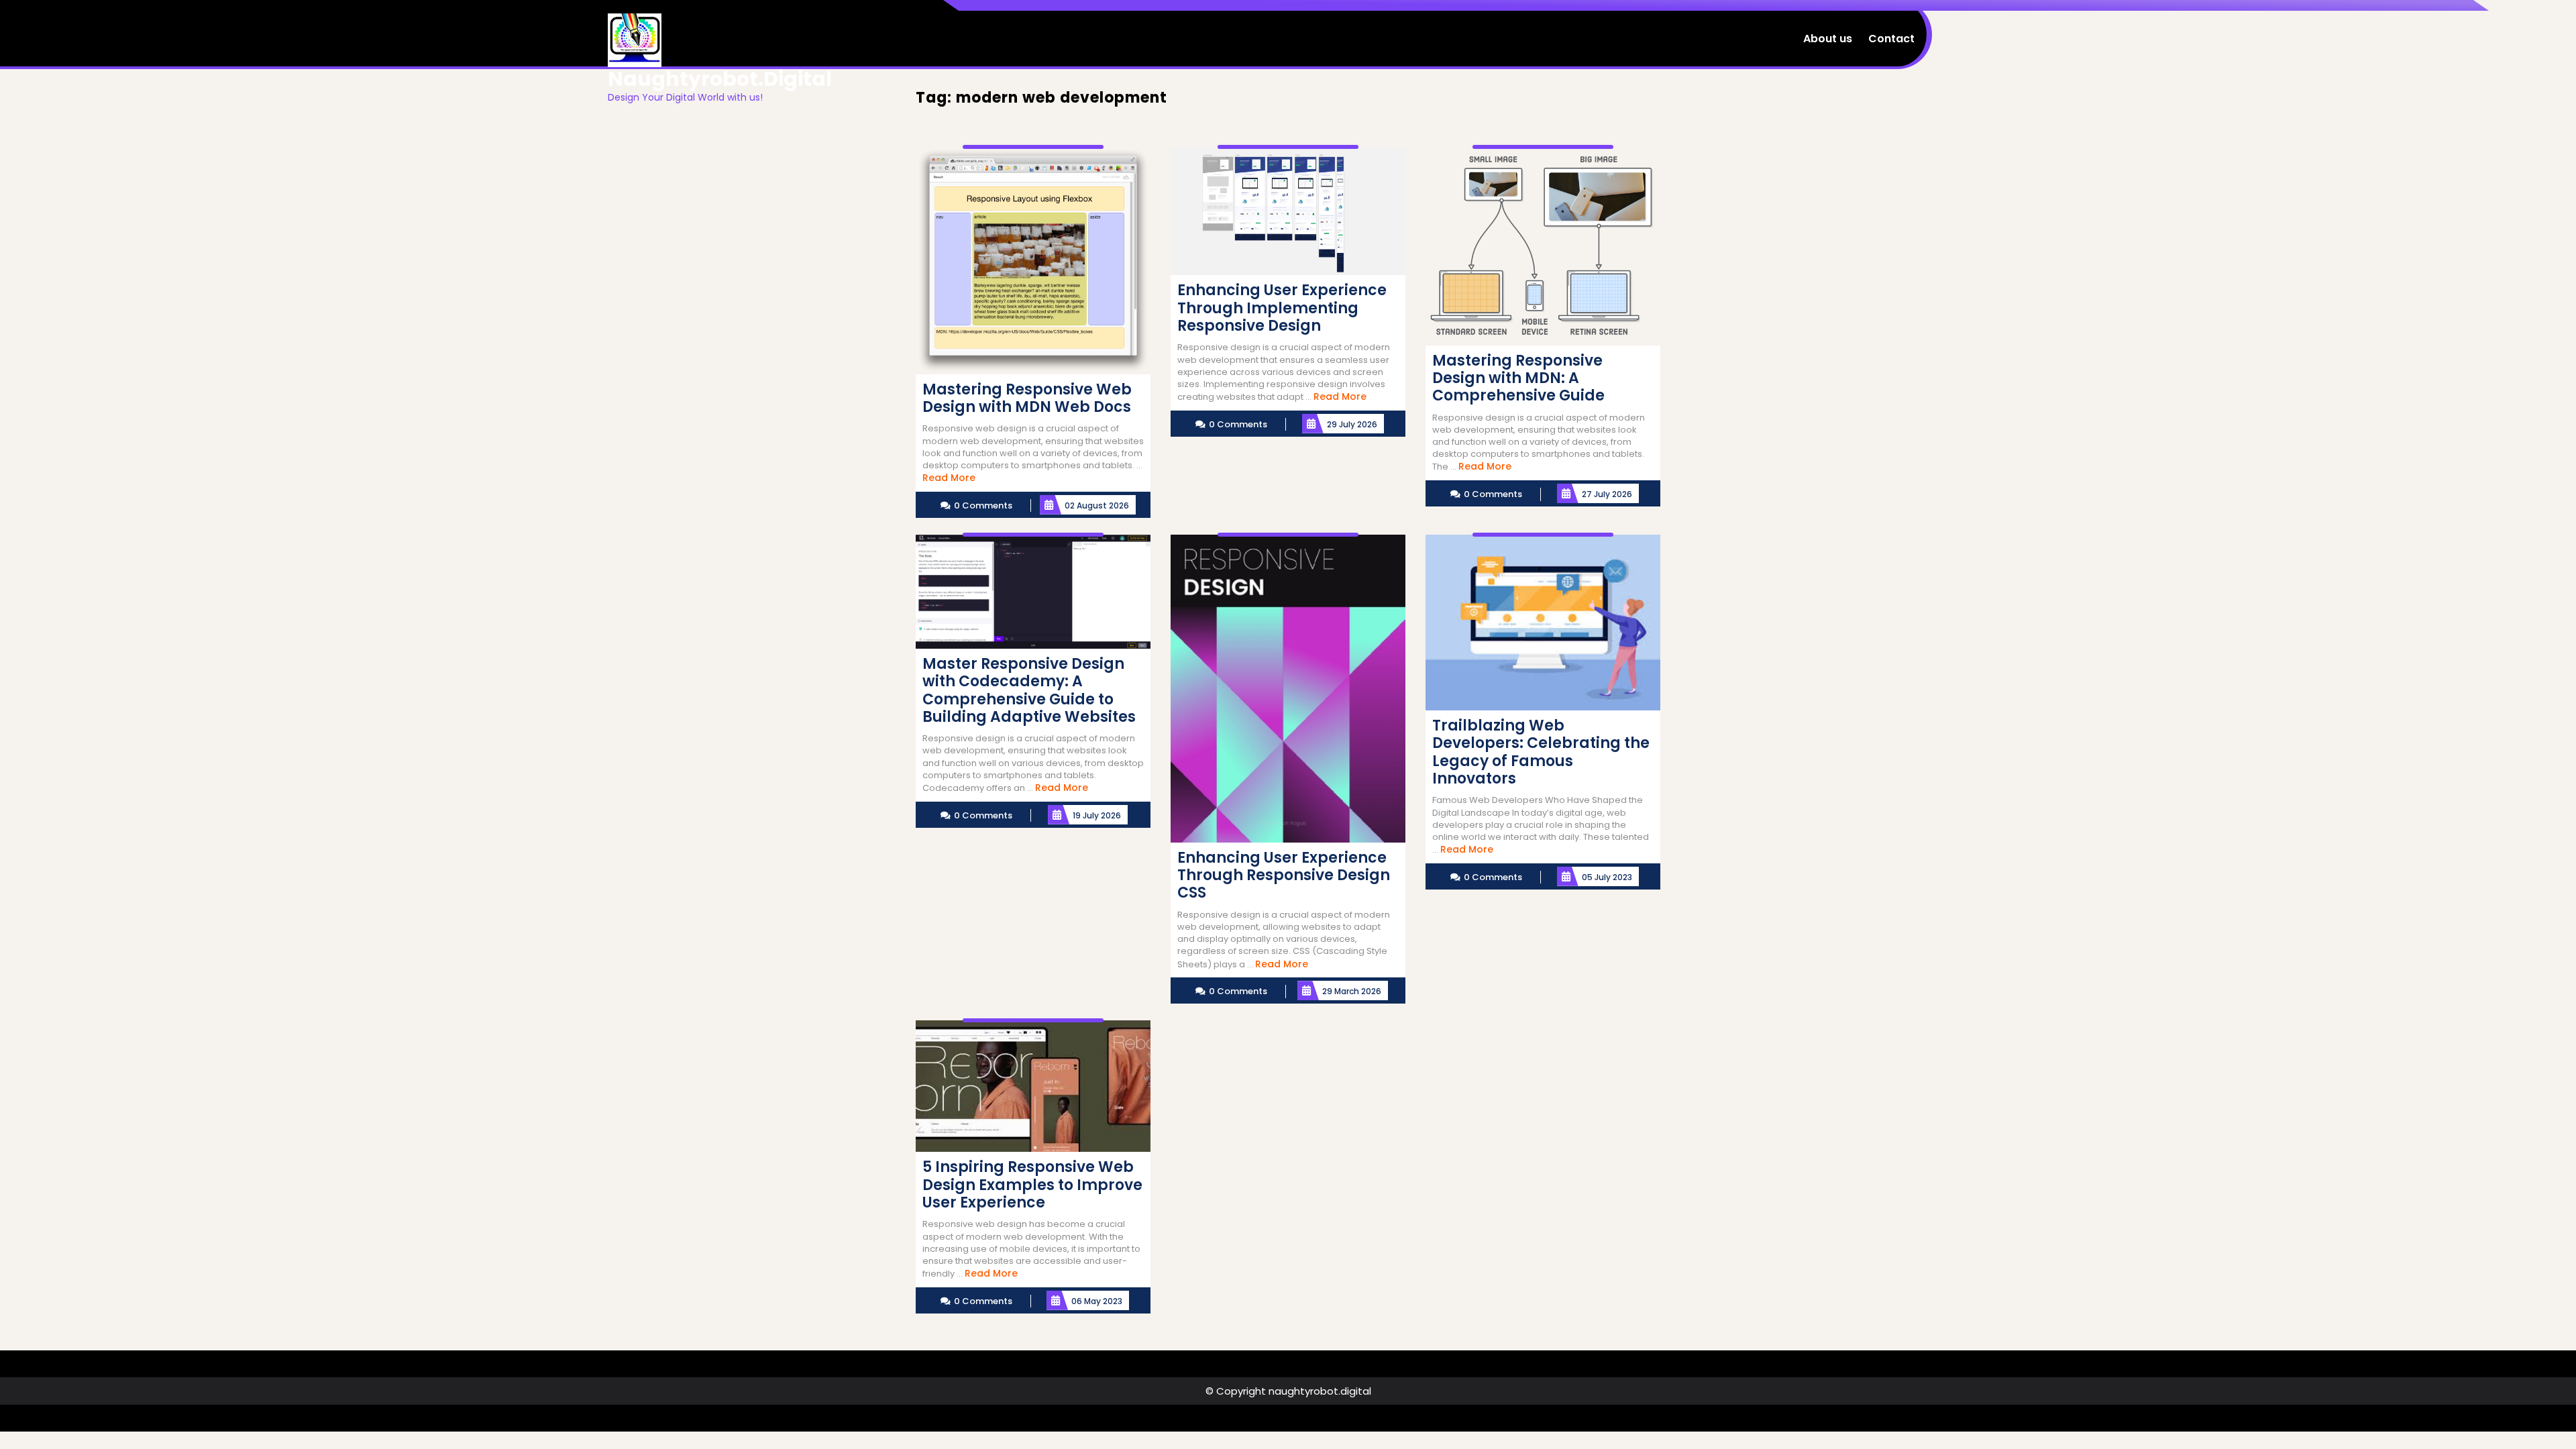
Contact (1891, 39)
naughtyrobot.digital (720, 79)
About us (1828, 39)
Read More (949, 478)
